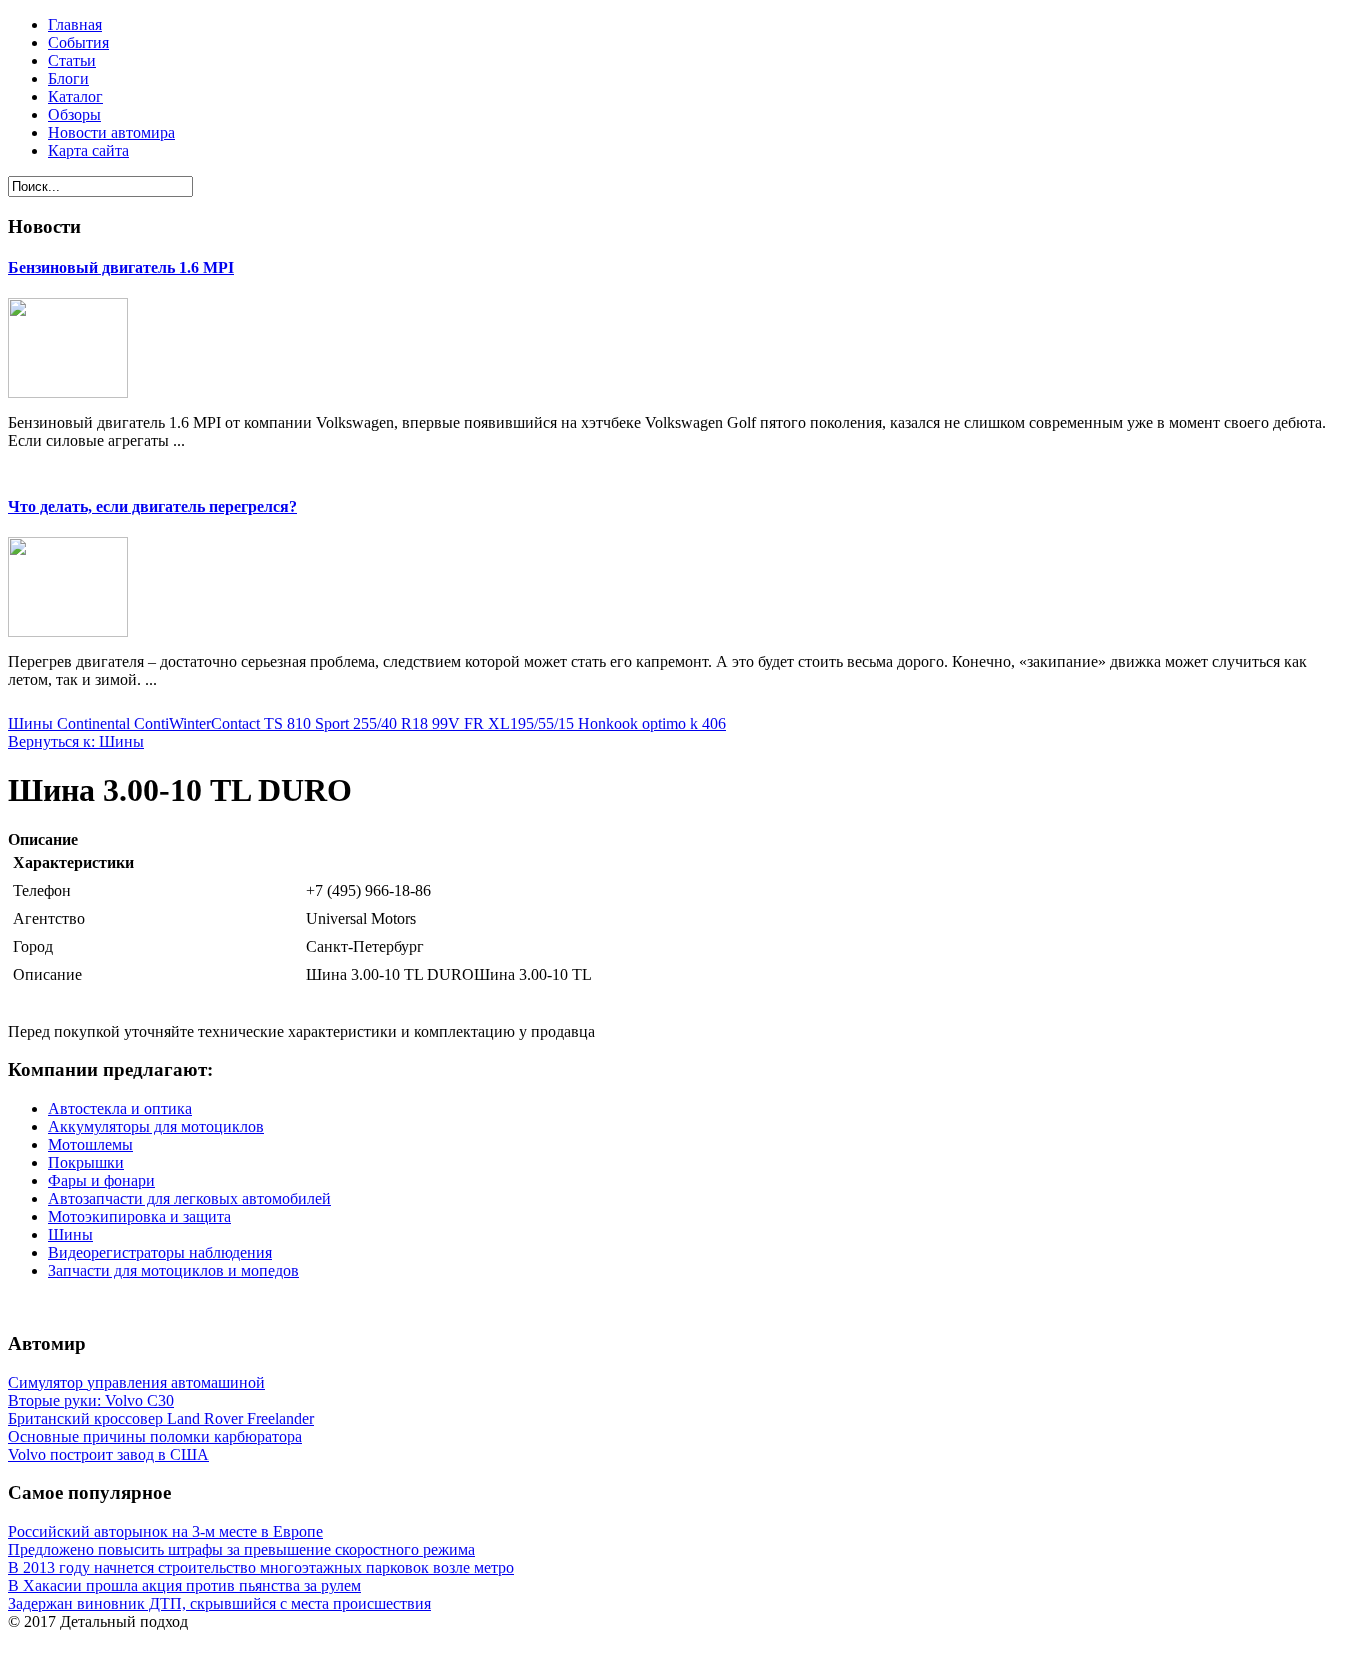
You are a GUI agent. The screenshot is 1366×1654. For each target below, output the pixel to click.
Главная (75, 24)
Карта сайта (88, 150)
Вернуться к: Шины (76, 741)
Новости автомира (111, 132)
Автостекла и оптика (120, 1108)
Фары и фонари (101, 1180)
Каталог (75, 96)
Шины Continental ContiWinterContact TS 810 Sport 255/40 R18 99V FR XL (259, 723)
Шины (70, 1234)
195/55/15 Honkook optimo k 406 (618, 723)
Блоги (68, 78)
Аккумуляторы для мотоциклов (156, 1126)
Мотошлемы (90, 1144)
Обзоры (74, 114)
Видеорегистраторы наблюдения (160, 1252)
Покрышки (86, 1162)
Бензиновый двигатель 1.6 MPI (121, 267)
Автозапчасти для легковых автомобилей (189, 1198)
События (78, 42)
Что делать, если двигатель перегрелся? (152, 506)
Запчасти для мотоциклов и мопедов (173, 1270)
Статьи (72, 60)
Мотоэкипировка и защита (139, 1216)
